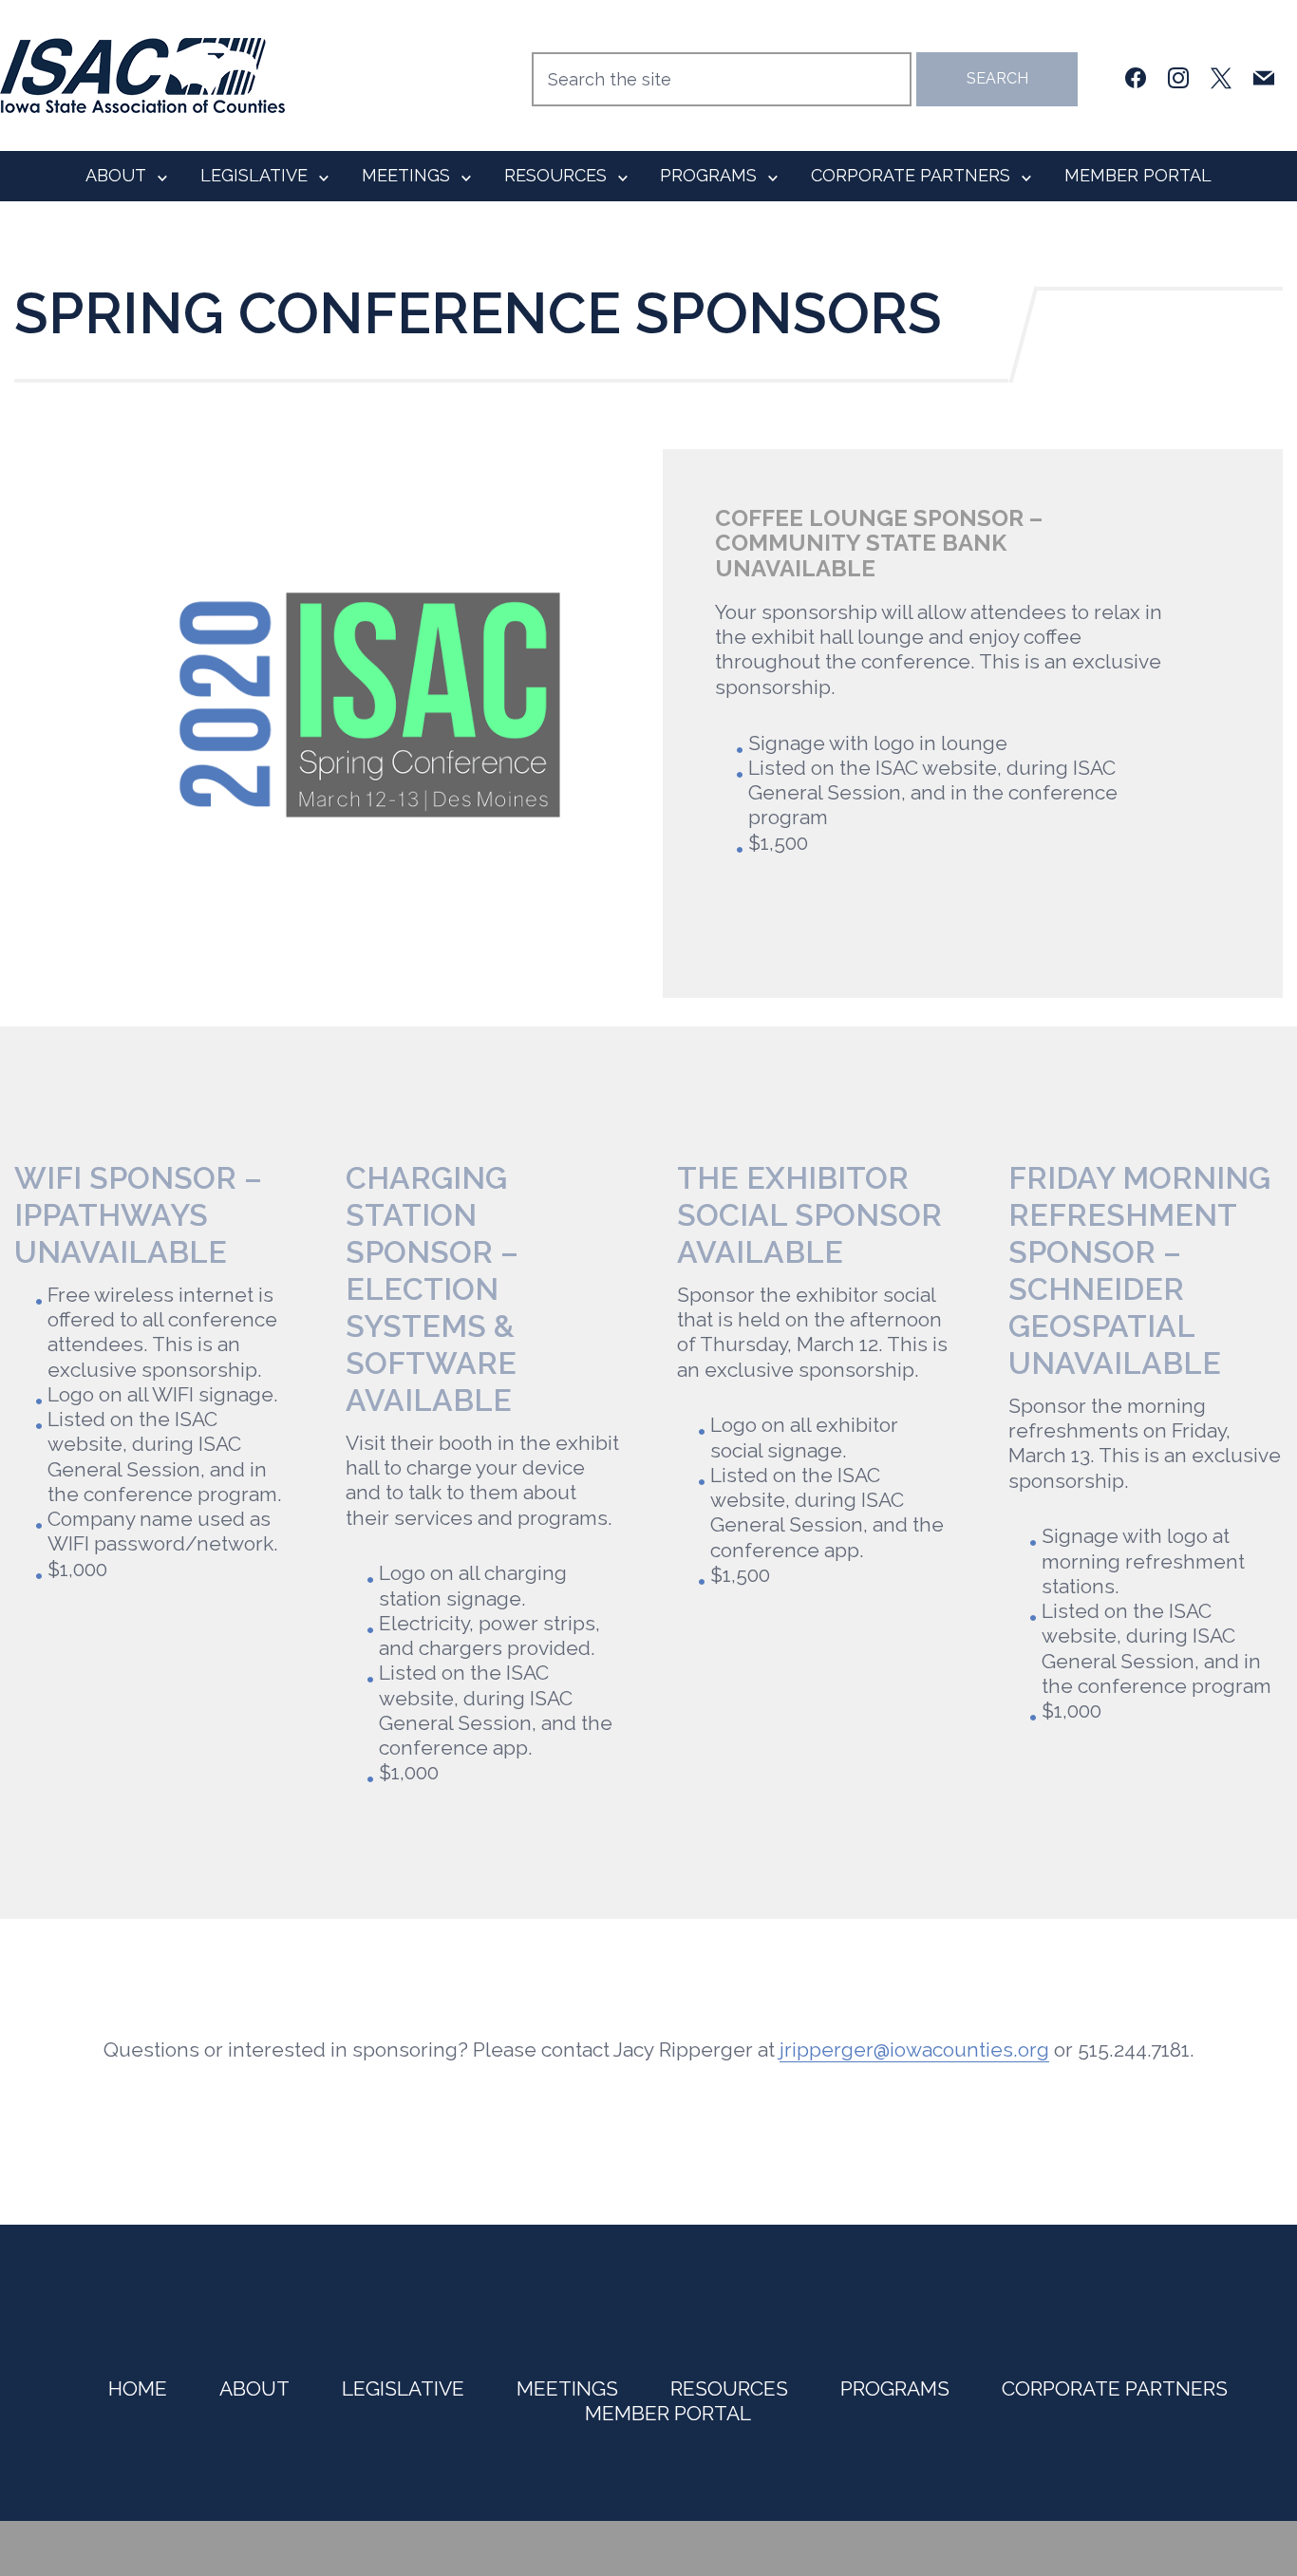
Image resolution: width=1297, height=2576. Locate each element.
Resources (555, 175)
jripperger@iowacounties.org (914, 2050)
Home (138, 2388)
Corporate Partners (911, 175)
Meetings (406, 175)
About (116, 175)
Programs (708, 175)
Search (997, 78)
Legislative (254, 175)
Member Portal (1138, 175)
